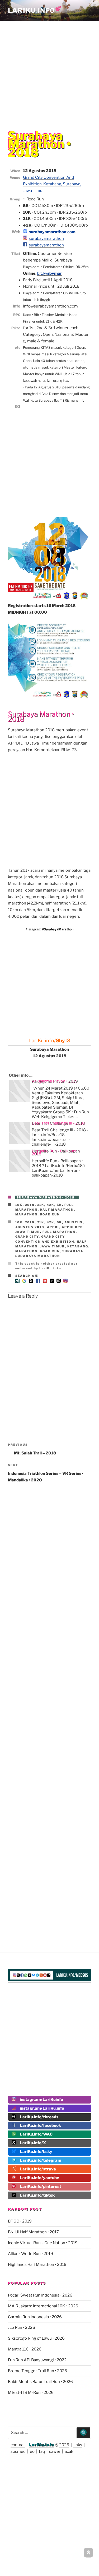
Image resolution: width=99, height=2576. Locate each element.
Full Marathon (59, 1232)
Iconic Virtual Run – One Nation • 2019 (43, 2243)
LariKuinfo (35, 10)
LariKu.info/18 (49, 1041)
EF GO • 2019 (20, 2221)
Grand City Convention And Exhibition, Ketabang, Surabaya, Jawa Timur (52, 184)
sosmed (18, 2451)
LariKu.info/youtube (39, 2178)
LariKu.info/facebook (40, 2125)
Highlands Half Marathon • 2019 (37, 2265)
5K (59, 1205)
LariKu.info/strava (38, 2169)
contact (18, 2445)
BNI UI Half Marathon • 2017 (33, 2232)
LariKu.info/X (33, 2143)
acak (69, 2451)
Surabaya (73, 1251)
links (78, 2445)
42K (51, 1205)
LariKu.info (42, 2445)
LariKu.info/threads (39, 2117)
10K (19, 1205)
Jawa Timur (53, 1246)
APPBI (53, 1227)
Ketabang (78, 1246)
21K (41, 1205)
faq (42, 2451)
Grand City (27, 1237)
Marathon (27, 1214)
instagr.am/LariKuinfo (41, 2100)
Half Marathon (57, 1210)
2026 (64, 2445)
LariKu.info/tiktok (37, 2195)
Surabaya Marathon (38, 1256)
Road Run (50, 1214)
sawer (55, 2451)
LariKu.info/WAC (36, 2134)
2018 (30, 1205)
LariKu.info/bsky (36, 2152)
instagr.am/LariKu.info (42, 2108)
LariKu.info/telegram (41, 2160)
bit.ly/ (49, 273)
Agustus (74, 1222)
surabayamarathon (46, 238)
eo (32, 2451)
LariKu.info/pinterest (41, 2187)
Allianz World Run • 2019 (30, 2254)
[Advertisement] (49, 72)
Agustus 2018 (30, 1227)
